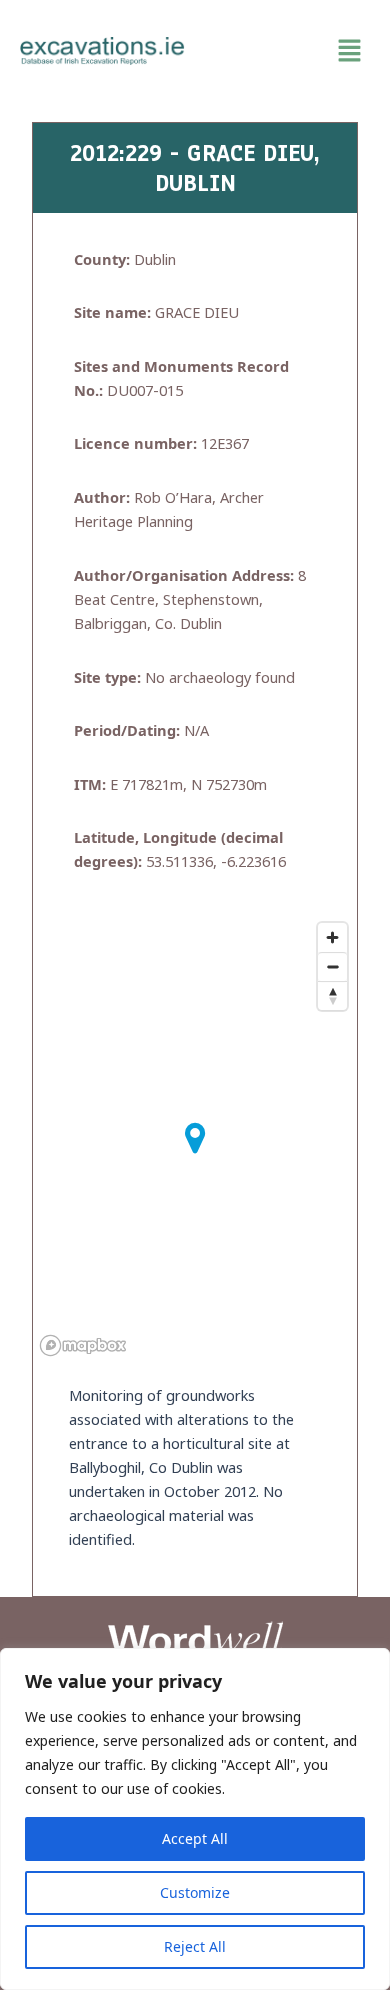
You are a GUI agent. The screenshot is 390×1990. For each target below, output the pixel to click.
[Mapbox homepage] (83, 1345)
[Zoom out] (332, 966)
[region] (195, 1819)
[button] (287, 51)
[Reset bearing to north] (332, 995)
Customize (195, 1892)
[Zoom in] (332, 937)
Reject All (195, 1946)
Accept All (195, 1838)
